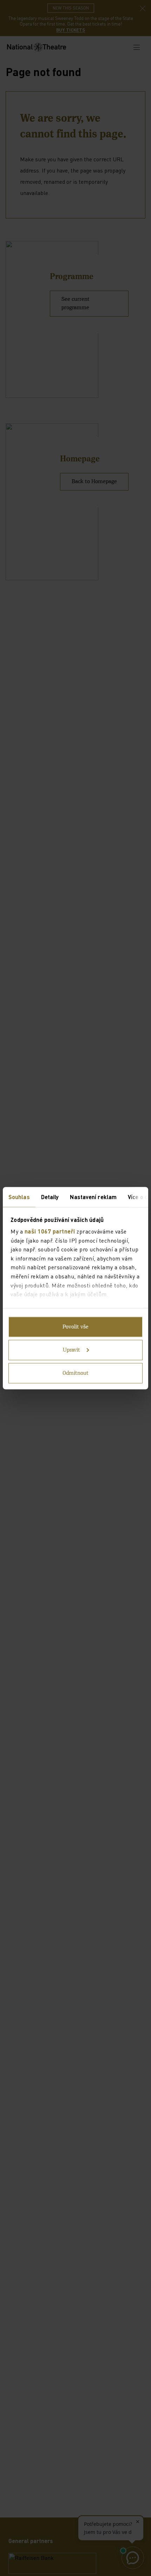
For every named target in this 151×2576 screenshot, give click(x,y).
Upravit (71, 1350)
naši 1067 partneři (50, 1231)
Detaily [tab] (50, 1196)
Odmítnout (75, 1373)
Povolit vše (75, 1327)
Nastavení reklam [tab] (93, 1196)
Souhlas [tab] (19, 1196)
